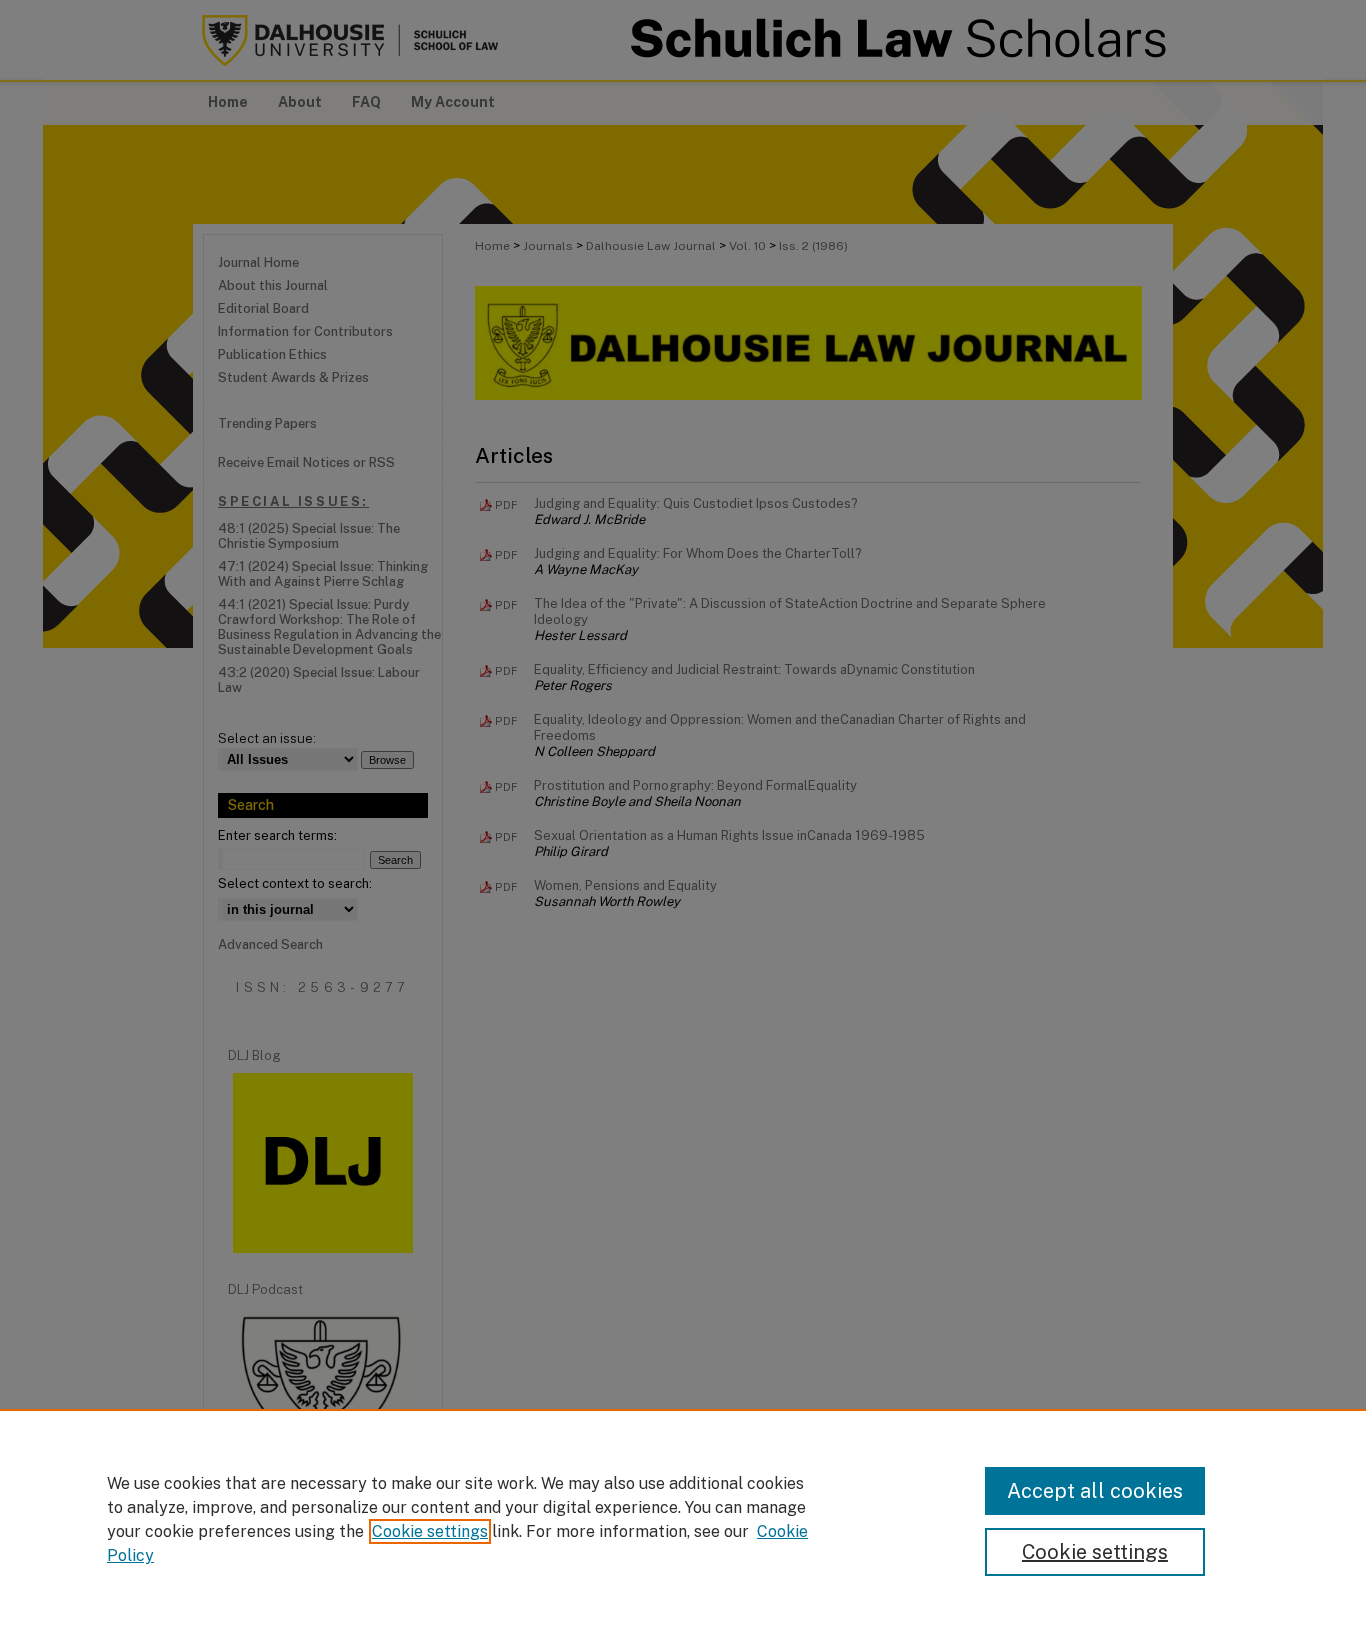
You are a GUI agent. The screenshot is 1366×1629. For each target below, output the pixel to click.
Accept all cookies (1095, 1491)
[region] (683, 1519)
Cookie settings (430, 1531)
